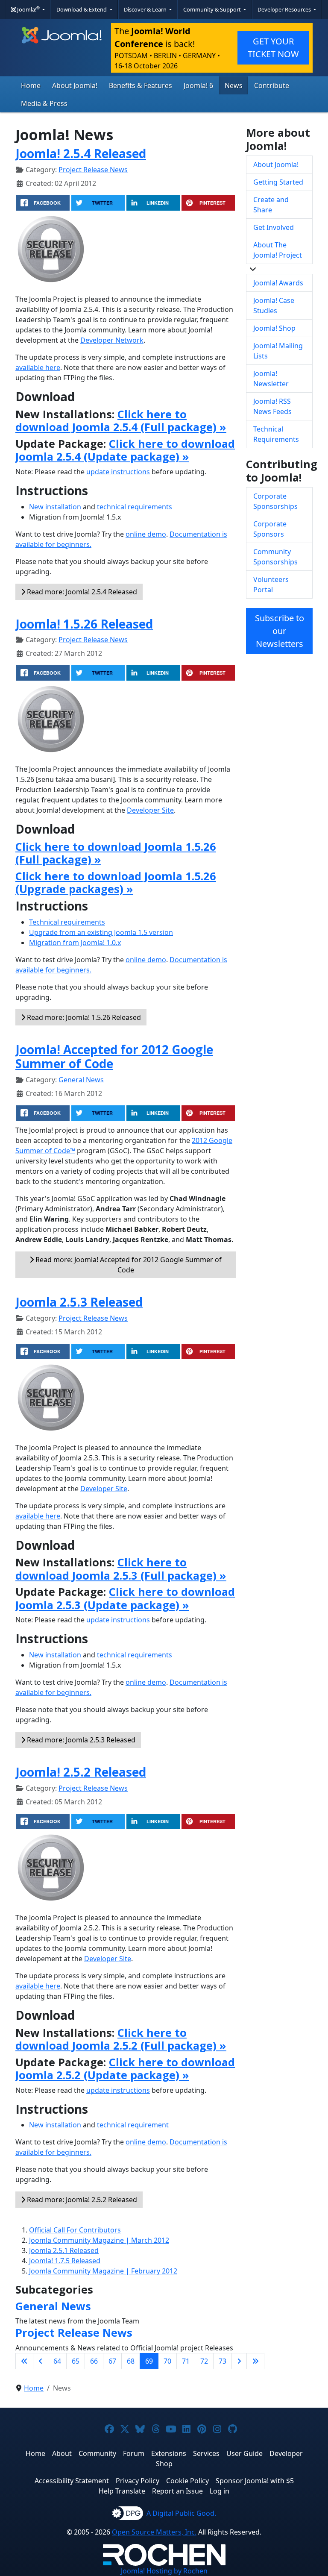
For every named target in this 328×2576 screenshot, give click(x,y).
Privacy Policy (138, 2481)
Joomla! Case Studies (274, 305)
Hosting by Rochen (164, 2571)
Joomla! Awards (278, 283)
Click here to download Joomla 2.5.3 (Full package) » (121, 1569)
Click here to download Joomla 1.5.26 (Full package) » (116, 853)
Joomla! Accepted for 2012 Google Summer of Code (114, 1057)
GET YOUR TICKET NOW (273, 48)
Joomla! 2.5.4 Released (81, 153)
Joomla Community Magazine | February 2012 (103, 2271)
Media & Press (44, 103)
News (234, 85)
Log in (220, 2491)
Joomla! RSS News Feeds (272, 406)
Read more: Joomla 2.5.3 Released (80, 1740)
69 (149, 2361)
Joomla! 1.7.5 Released (65, 2261)
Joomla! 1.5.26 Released (84, 624)
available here (38, 367)
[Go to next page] (239, 2361)
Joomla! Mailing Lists (278, 351)
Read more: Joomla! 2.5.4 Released (81, 592)
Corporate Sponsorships (275, 501)
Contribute (272, 85)
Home (31, 85)
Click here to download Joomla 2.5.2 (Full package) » (121, 2039)
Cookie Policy (187, 2481)
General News (81, 1080)
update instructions (118, 472)
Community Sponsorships (275, 557)
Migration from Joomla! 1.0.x (75, 943)
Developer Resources (285, 9)
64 (57, 2361)
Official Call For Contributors (75, 2230)
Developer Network (112, 340)
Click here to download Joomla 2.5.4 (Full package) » (121, 420)
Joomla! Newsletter (271, 379)
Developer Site (150, 810)
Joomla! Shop (274, 328)
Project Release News (93, 170)
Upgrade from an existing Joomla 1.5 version (101, 932)
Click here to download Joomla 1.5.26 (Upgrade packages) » (116, 882)
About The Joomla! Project (278, 250)
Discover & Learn (146, 9)
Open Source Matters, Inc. (154, 2532)
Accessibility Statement (72, 2481)
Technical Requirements (276, 434)
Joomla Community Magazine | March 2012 (99, 2240)
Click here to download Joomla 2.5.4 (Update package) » (125, 450)
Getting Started (278, 182)
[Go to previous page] (41, 2361)
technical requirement (133, 2125)
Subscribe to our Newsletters (280, 631)
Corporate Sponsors (270, 529)
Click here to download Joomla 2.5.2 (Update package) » (125, 2068)
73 (223, 2361)
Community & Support (213, 9)
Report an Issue (177, 2491)
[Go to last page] (255, 2361)
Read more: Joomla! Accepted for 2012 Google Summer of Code (128, 1265)
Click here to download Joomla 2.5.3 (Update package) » (125, 1598)
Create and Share (271, 205)
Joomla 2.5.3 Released (79, 1302)
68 (131, 2361)
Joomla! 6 (198, 85)
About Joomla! (75, 85)
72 (204, 2361)
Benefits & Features (141, 85)
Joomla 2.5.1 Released (64, 2250)
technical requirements (135, 507)
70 (167, 2361)
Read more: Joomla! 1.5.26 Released (83, 1017)
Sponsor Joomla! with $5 (255, 2481)
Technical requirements (67, 922)
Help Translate (122, 2491)
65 (76, 2361)
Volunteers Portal (271, 585)
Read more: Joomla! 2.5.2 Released (81, 2200)
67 (112, 2361)
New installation (55, 507)
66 (94, 2361)
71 (186, 2361)
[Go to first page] (24, 2361)
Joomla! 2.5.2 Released (81, 1772)
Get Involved (274, 227)
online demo (146, 534)
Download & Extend (82, 9)
